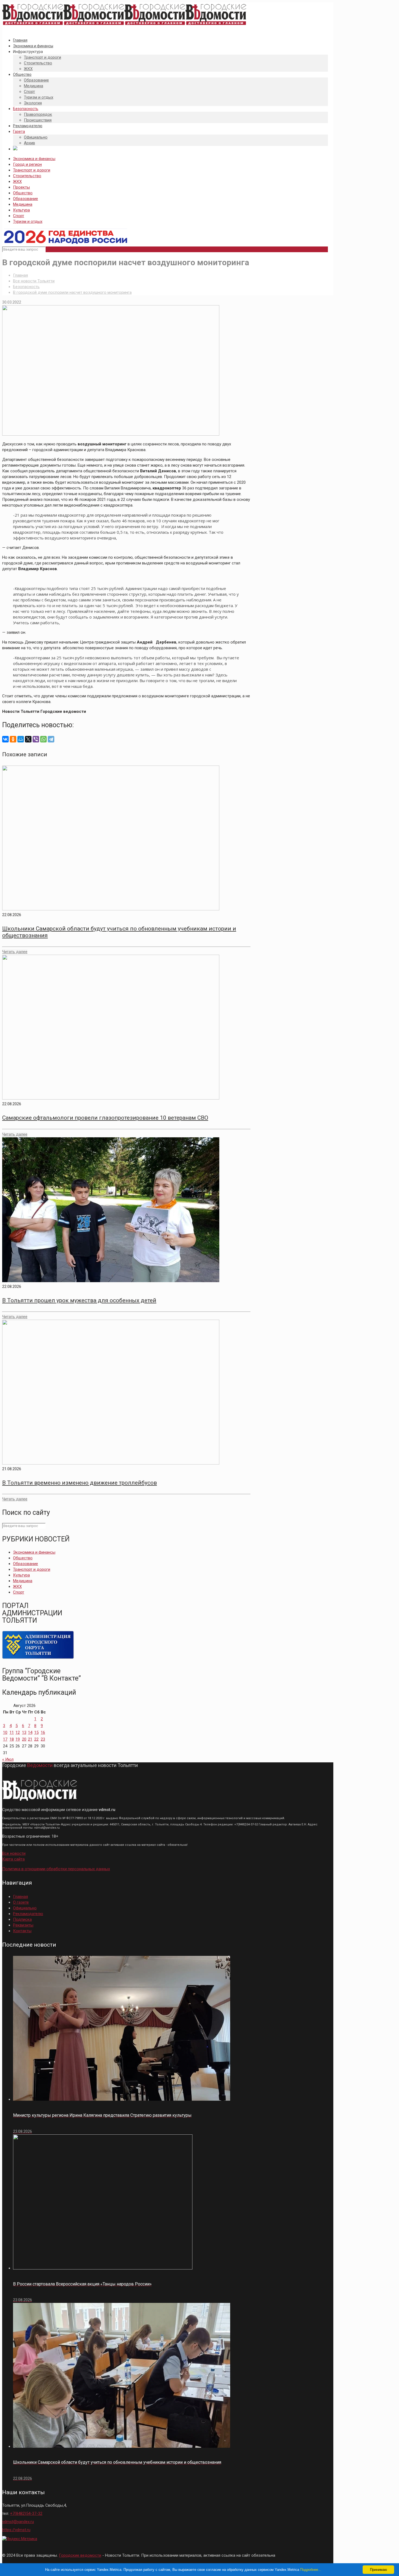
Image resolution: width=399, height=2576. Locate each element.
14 (30, 1732)
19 (18, 1739)
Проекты (21, 187)
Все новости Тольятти (34, 281)
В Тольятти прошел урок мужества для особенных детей (79, 1300)
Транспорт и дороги (32, 170)
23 (43, 1739)
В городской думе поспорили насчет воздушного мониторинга (72, 292)
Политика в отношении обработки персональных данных (56, 1869)
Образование (26, 199)
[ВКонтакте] (5, 739)
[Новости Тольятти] (124, 25)
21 (30, 1739)
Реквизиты (23, 1925)
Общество (23, 193)
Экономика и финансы (34, 159)
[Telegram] (51, 739)
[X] (28, 739)
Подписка (22, 1919)
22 (36, 1739)
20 (24, 1739)
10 (5, 1732)
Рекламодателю (28, 1914)
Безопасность (26, 287)
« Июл (8, 1759)
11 (12, 1732)
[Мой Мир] (21, 739)
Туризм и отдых (28, 221)
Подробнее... (311, 2570)
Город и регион (27, 164)
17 (5, 1739)
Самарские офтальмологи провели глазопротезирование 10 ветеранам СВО (105, 1118)
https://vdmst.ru (16, 2530)
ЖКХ (17, 182)
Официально (25, 1908)
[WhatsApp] (43, 739)
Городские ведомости (80, 2555)
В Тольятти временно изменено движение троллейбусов (80, 1483)
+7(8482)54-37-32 (26, 2513)
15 (36, 1732)
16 (43, 1732)
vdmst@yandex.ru (18, 2522)
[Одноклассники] (13, 739)
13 (24, 1732)
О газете (21, 1902)
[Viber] (36, 739)
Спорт (19, 216)
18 (12, 1739)
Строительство (27, 176)
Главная (20, 275)
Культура (21, 210)
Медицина (23, 204)
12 (18, 1732)
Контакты (22, 1931)
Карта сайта (13, 1859)
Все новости (14, 1853)
